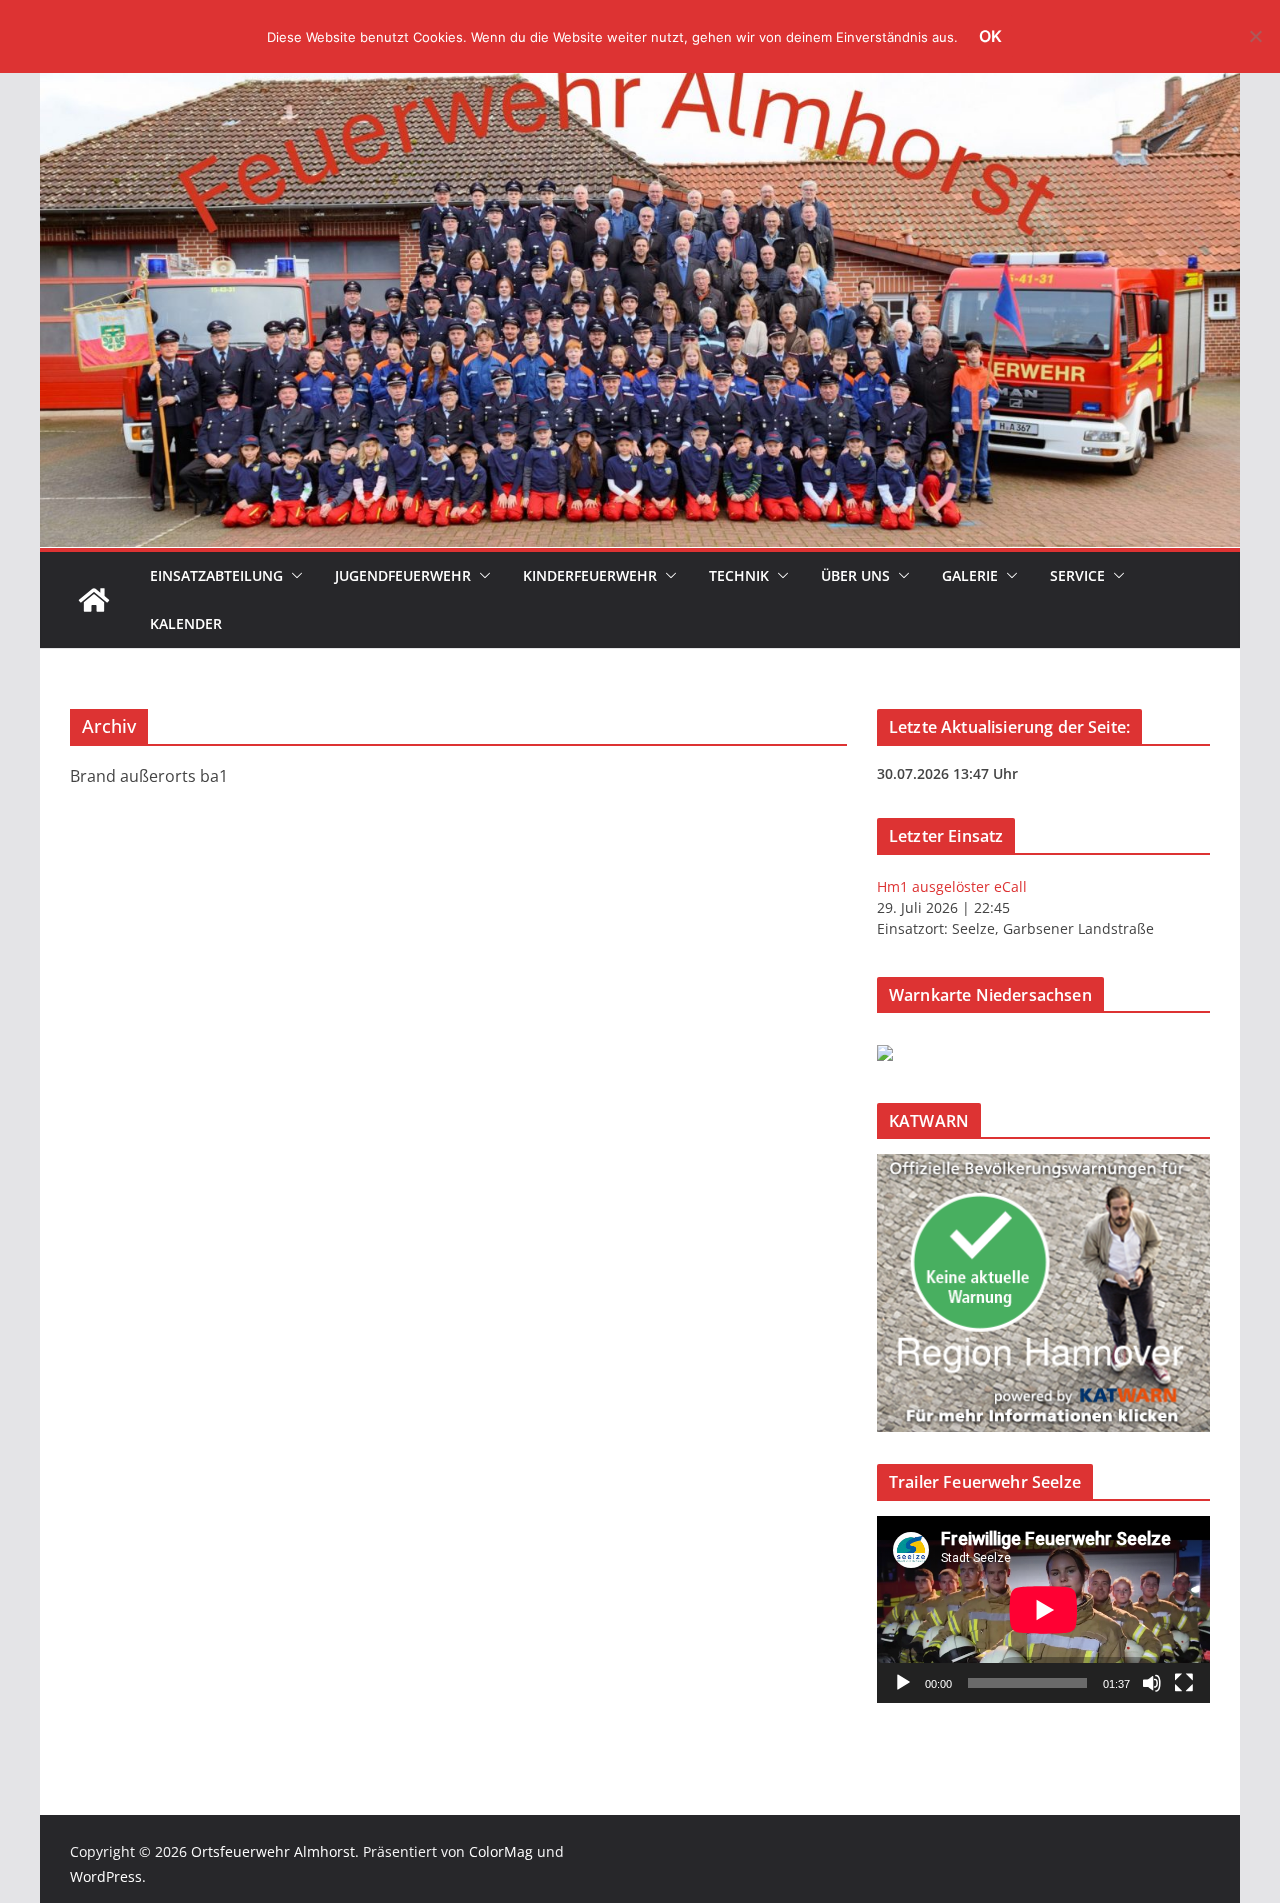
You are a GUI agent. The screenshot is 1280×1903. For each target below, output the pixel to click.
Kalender (186, 623)
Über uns (855, 575)
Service (1077, 575)
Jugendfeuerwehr (403, 575)
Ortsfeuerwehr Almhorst (273, 1851)
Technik (739, 575)
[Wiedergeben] (903, 1683)
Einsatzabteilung (216, 575)
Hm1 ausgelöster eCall (952, 886)
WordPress (106, 1876)
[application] (1043, 1609)
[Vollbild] (1184, 1683)
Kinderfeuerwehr (590, 575)
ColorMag (501, 1851)
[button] (293, 576)
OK (990, 36)
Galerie (970, 575)
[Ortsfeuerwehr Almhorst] (94, 600)
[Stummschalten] (1152, 1683)
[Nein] (1255, 36)
